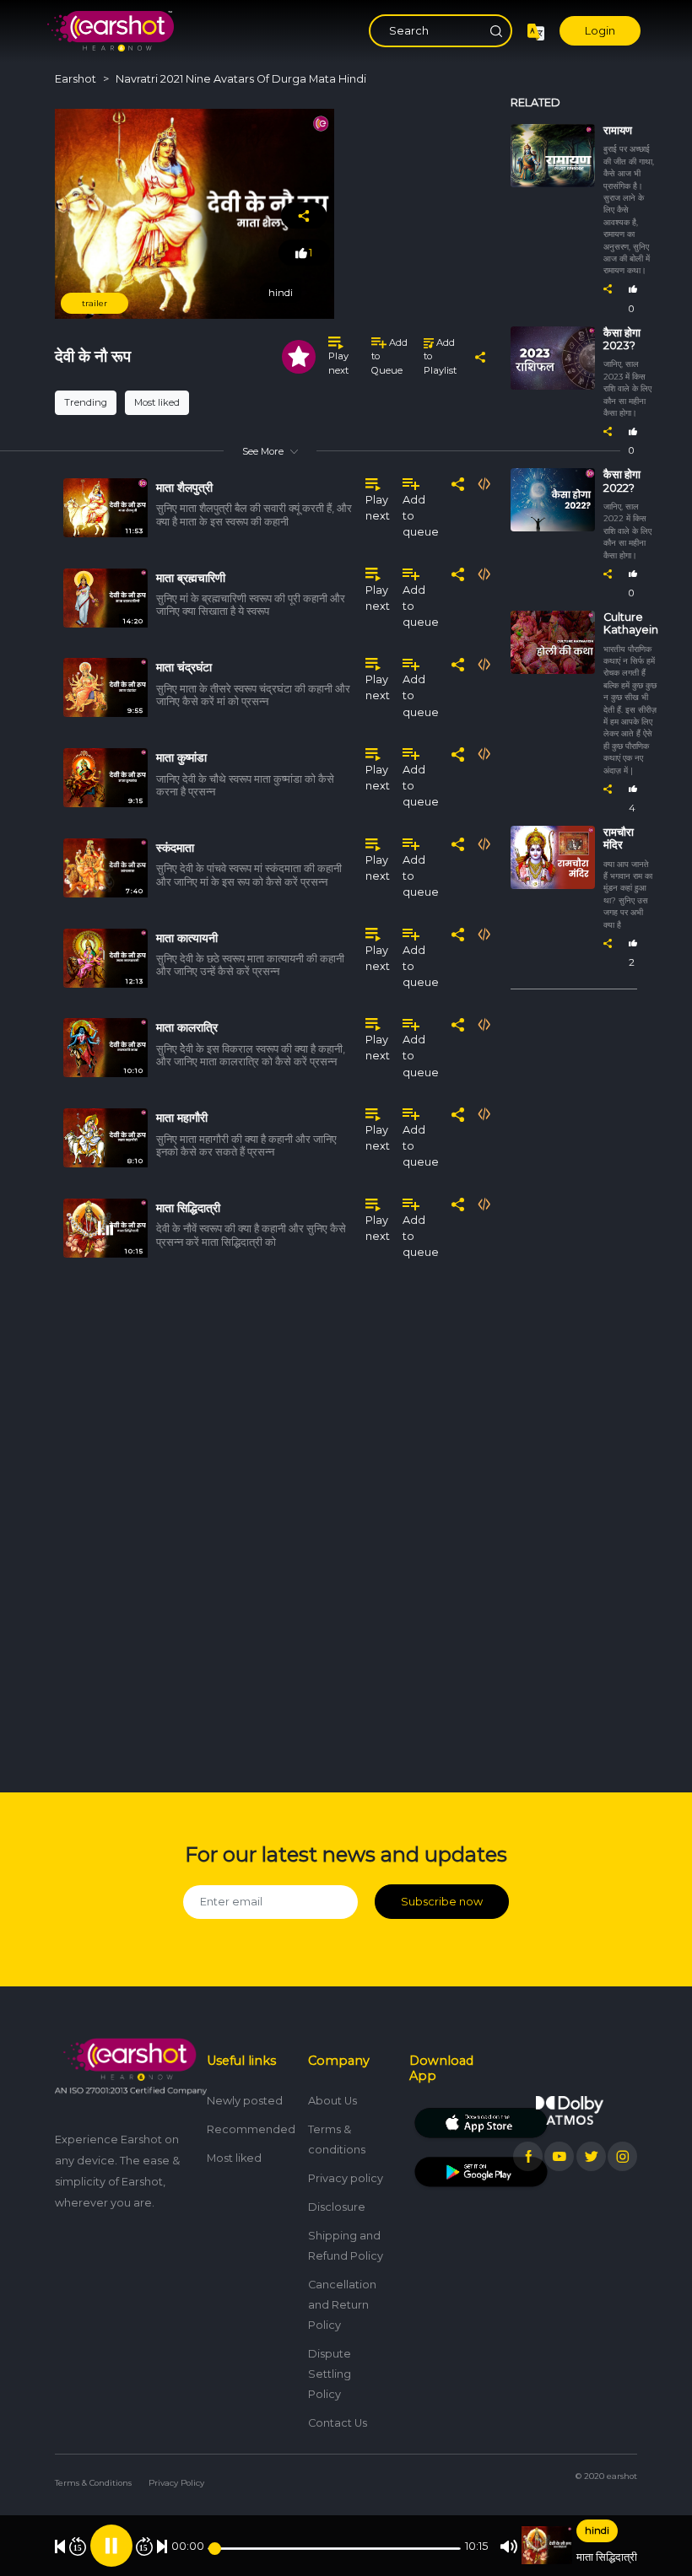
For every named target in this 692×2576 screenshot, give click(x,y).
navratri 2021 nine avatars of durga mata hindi (241, 79)
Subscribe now (442, 1902)
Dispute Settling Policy (330, 2374)
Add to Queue (389, 357)
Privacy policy (346, 2178)
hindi (597, 2530)
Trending (86, 402)
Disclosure (337, 2207)
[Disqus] (270, 1517)
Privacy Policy (176, 2483)
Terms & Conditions (93, 2483)
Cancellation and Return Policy (342, 2305)
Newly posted (245, 2101)
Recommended (251, 2129)
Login (600, 31)
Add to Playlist (440, 357)
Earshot (76, 79)
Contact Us (338, 2423)
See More (263, 451)
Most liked (157, 402)
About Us (332, 2101)
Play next (338, 363)
